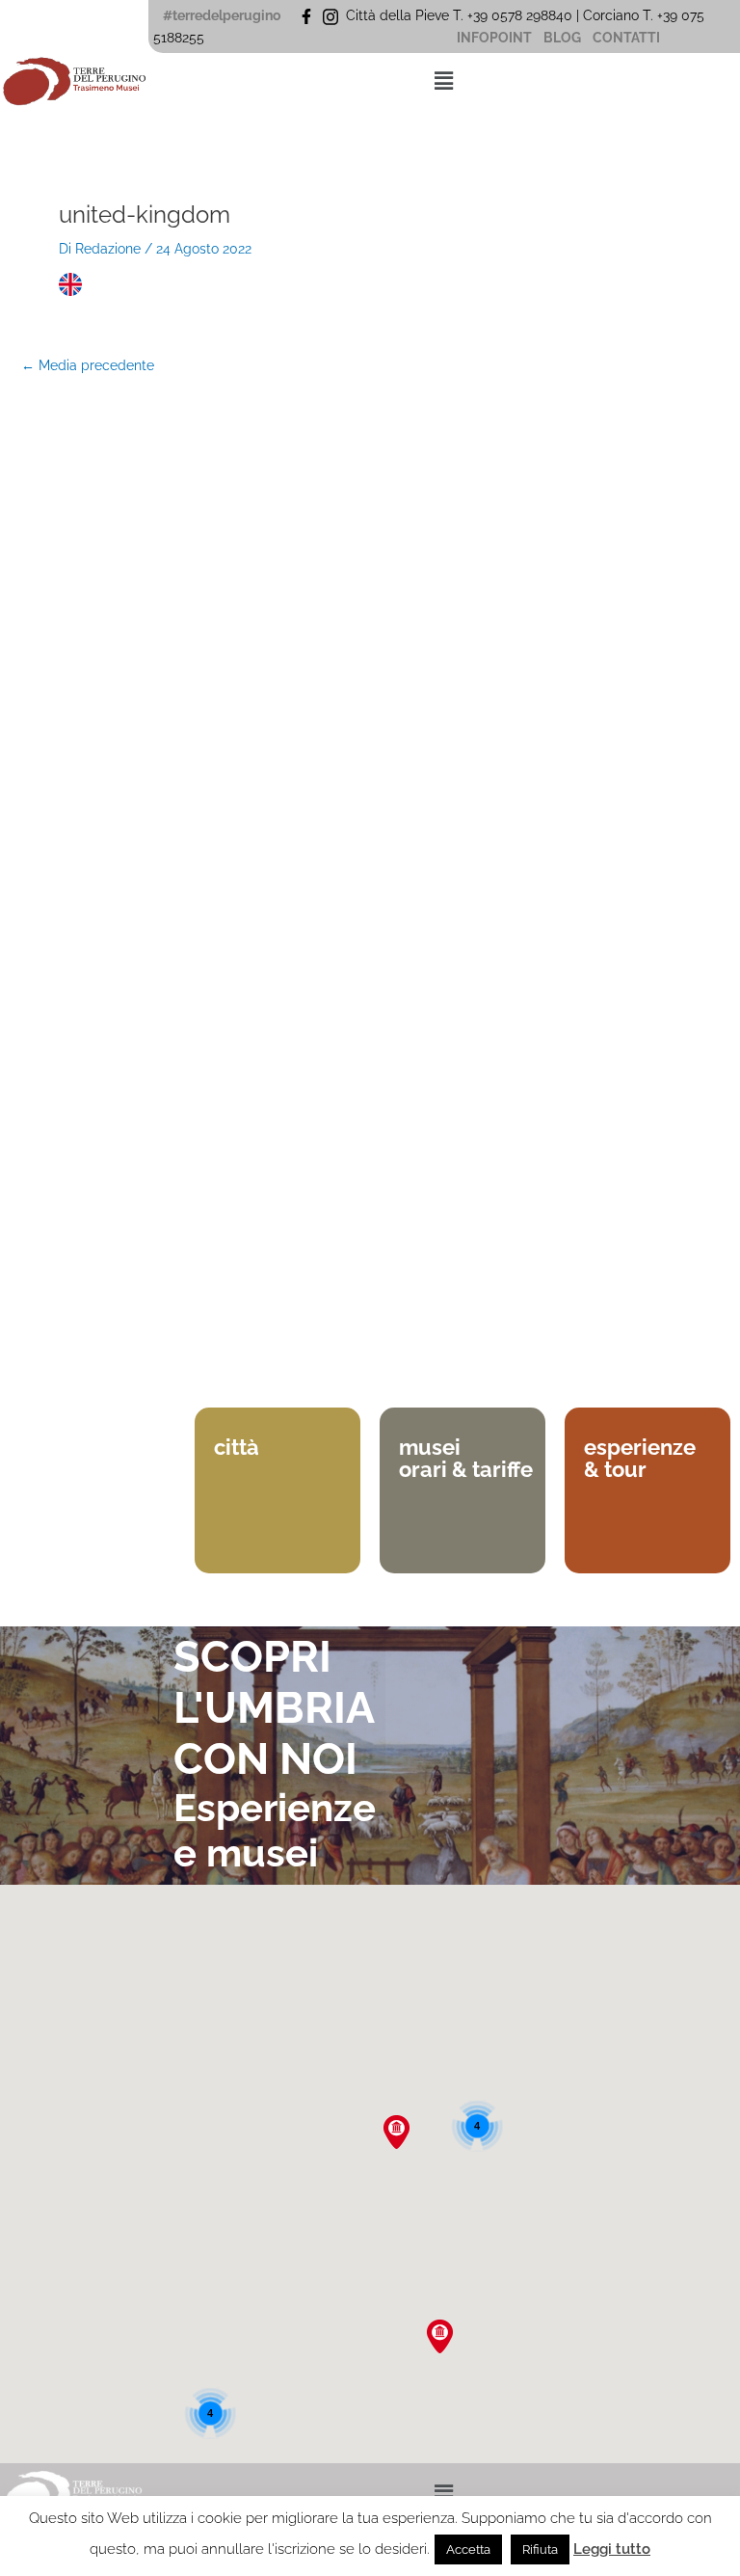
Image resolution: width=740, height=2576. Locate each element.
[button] (444, 80)
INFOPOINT (494, 38)
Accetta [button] (468, 2549)
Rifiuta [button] (540, 2549)
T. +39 (662, 15)
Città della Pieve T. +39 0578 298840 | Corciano (494, 15)
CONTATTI (626, 38)
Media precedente (88, 366)
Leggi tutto (612, 2549)
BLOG (562, 38)
